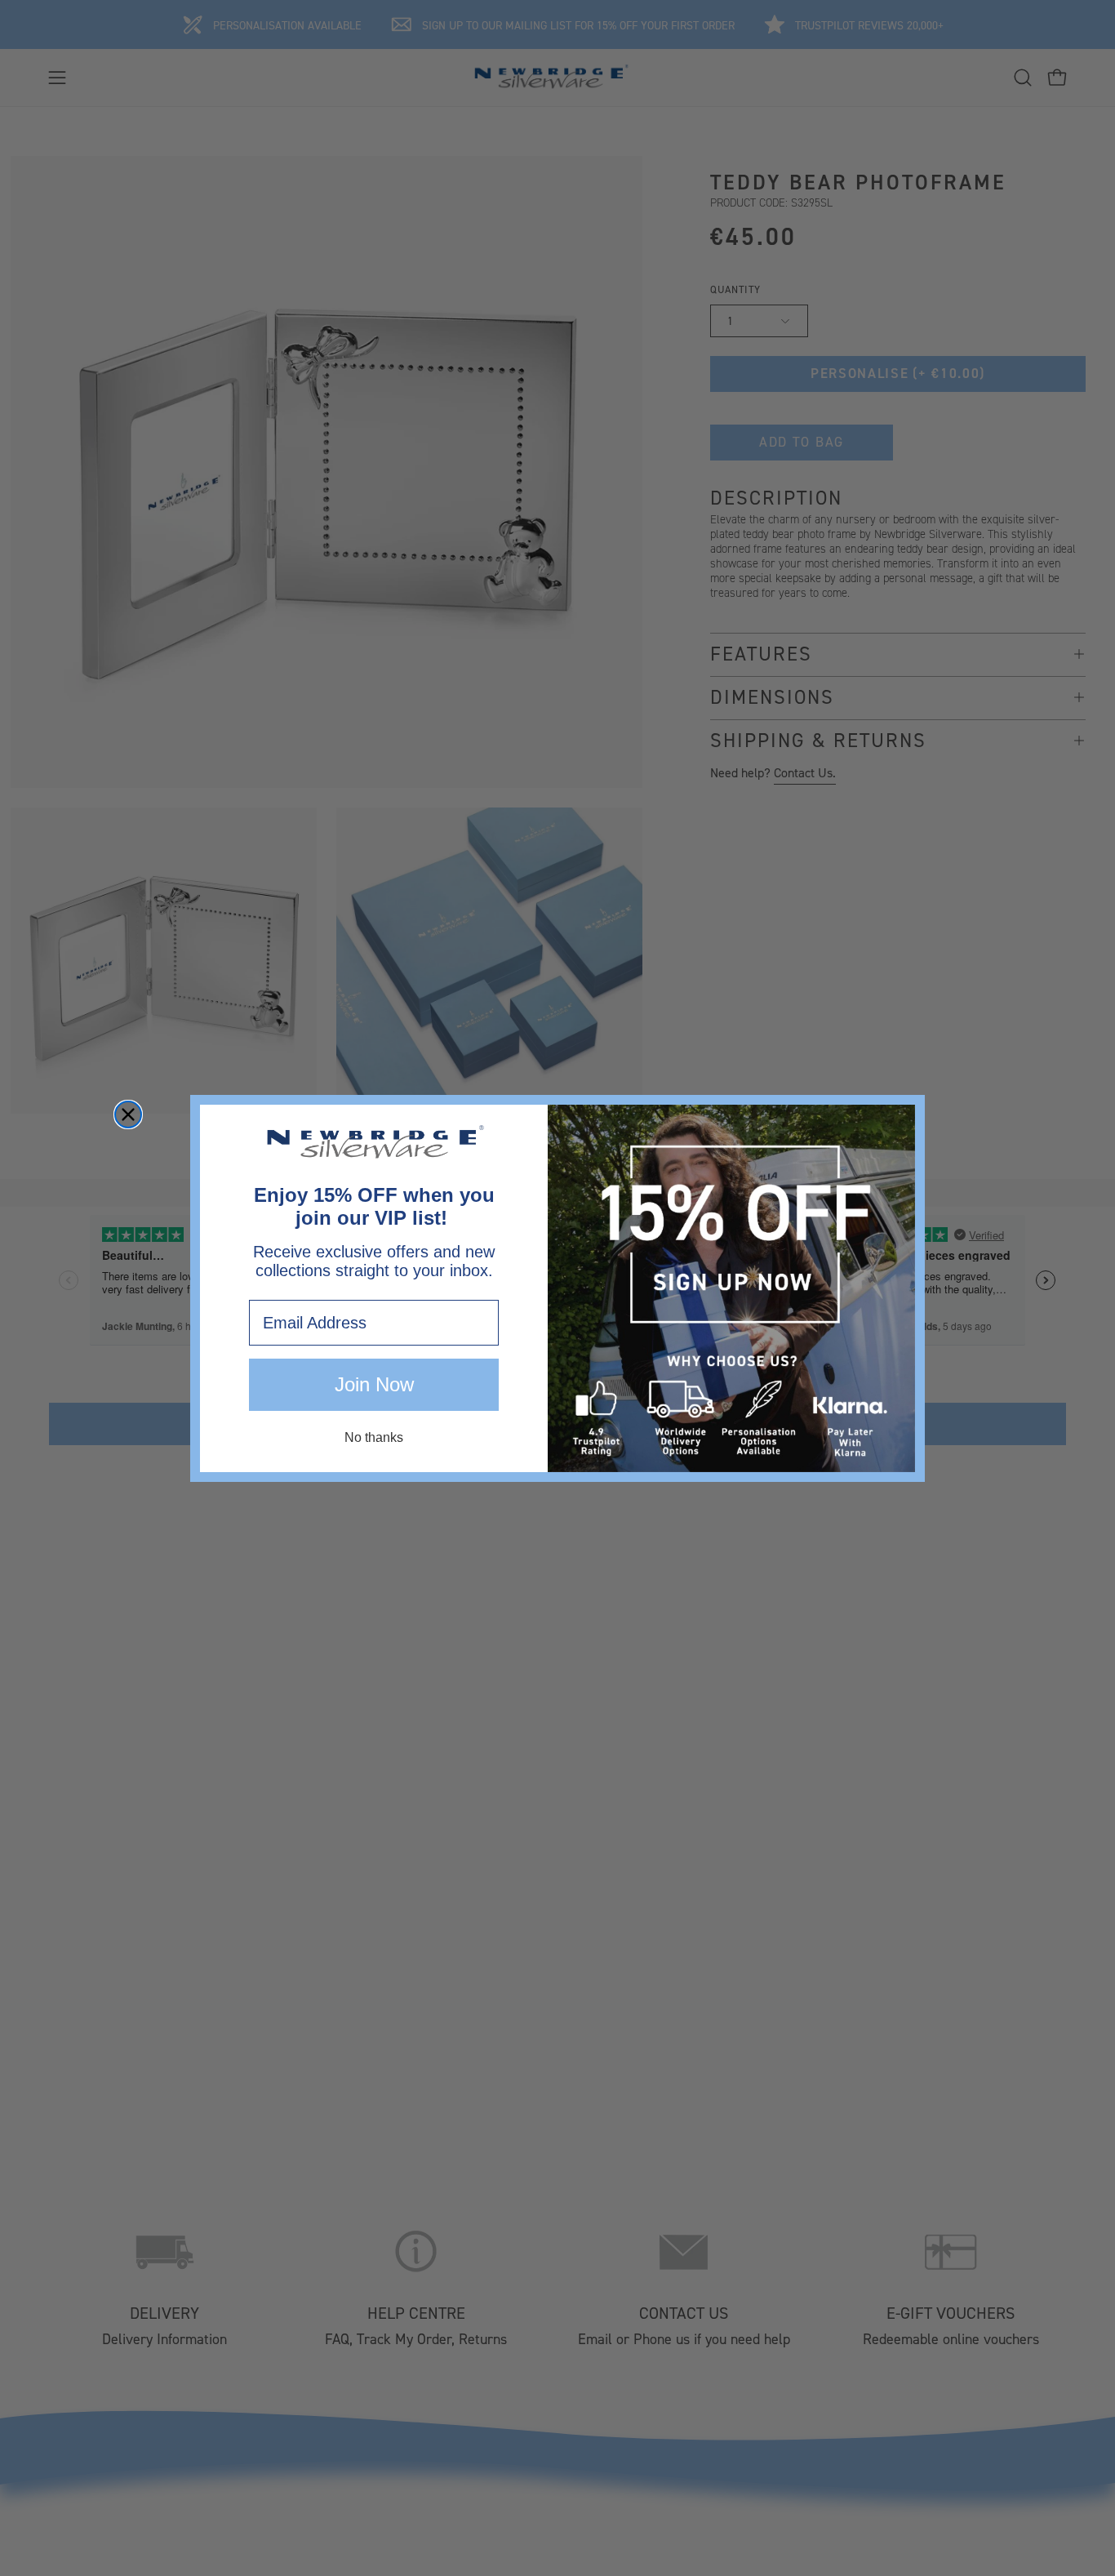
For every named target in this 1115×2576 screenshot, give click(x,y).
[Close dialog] (128, 1114)
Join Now (374, 1384)
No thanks (374, 1437)
